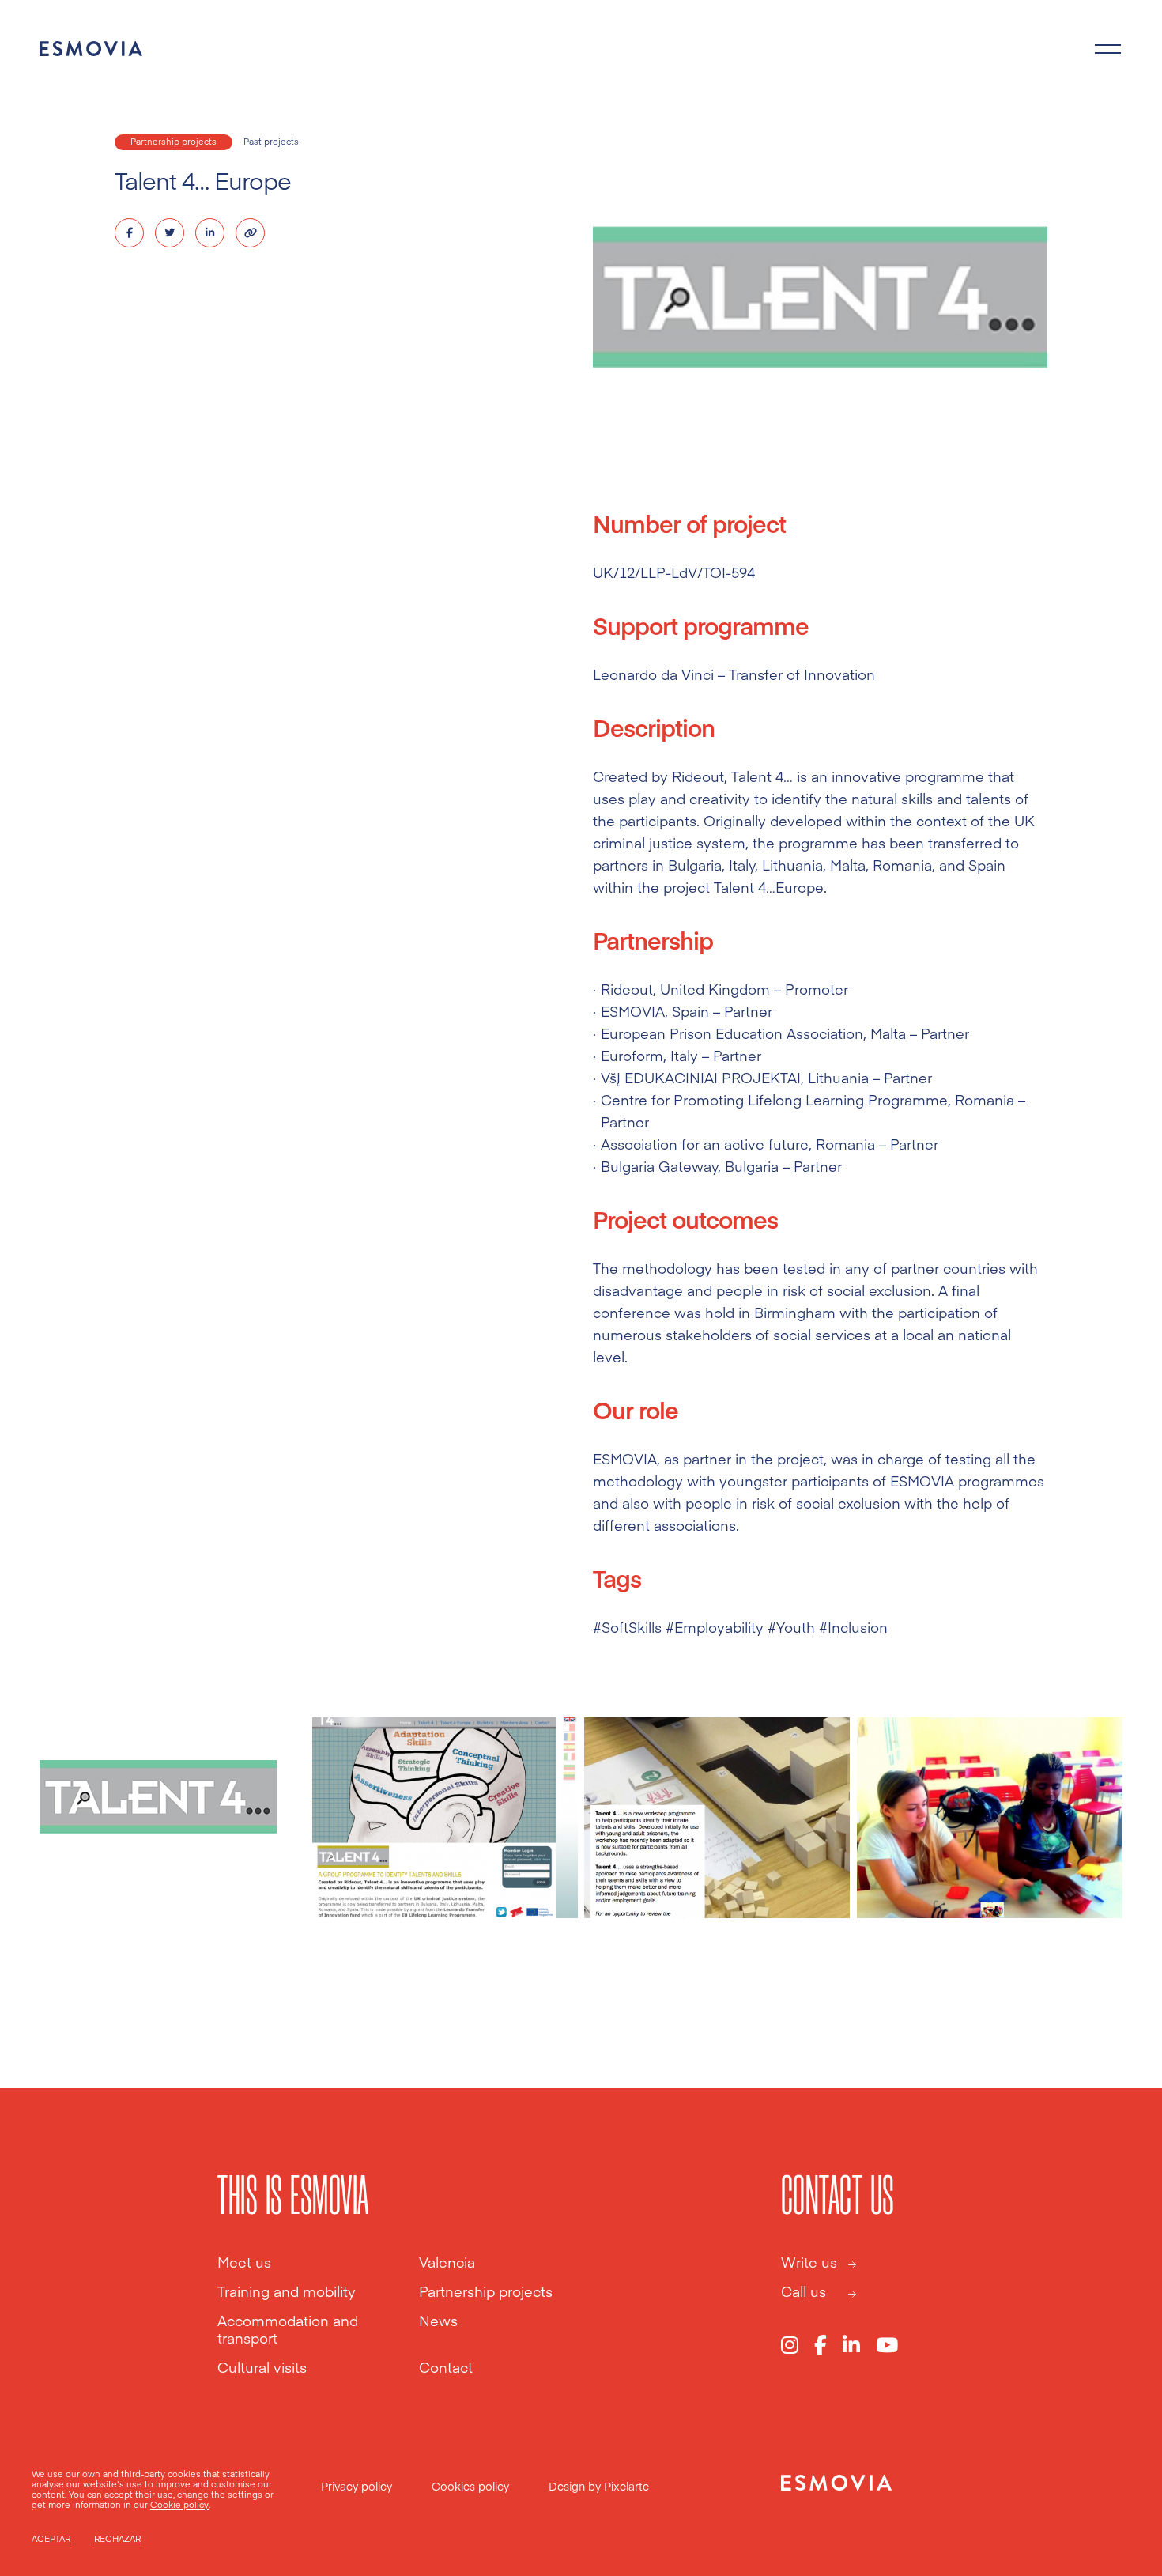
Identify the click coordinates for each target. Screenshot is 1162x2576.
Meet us (244, 2262)
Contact (446, 2367)
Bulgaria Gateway (659, 1166)
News (438, 2321)
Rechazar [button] (117, 2539)
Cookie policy (179, 2504)
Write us (809, 2262)
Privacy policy (357, 2486)
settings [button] (245, 2494)
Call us (804, 2291)
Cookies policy (470, 2486)
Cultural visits (262, 2367)
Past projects (271, 141)
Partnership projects (174, 141)
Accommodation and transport (288, 2329)
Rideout (627, 989)
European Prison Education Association (732, 1033)
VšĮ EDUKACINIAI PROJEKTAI (701, 1077)
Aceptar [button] (51, 2539)
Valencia (447, 2262)
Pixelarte (626, 2486)
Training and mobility (287, 2291)
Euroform (632, 1055)
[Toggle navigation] (1109, 49)
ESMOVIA (633, 1011)
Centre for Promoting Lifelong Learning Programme (774, 1099)
